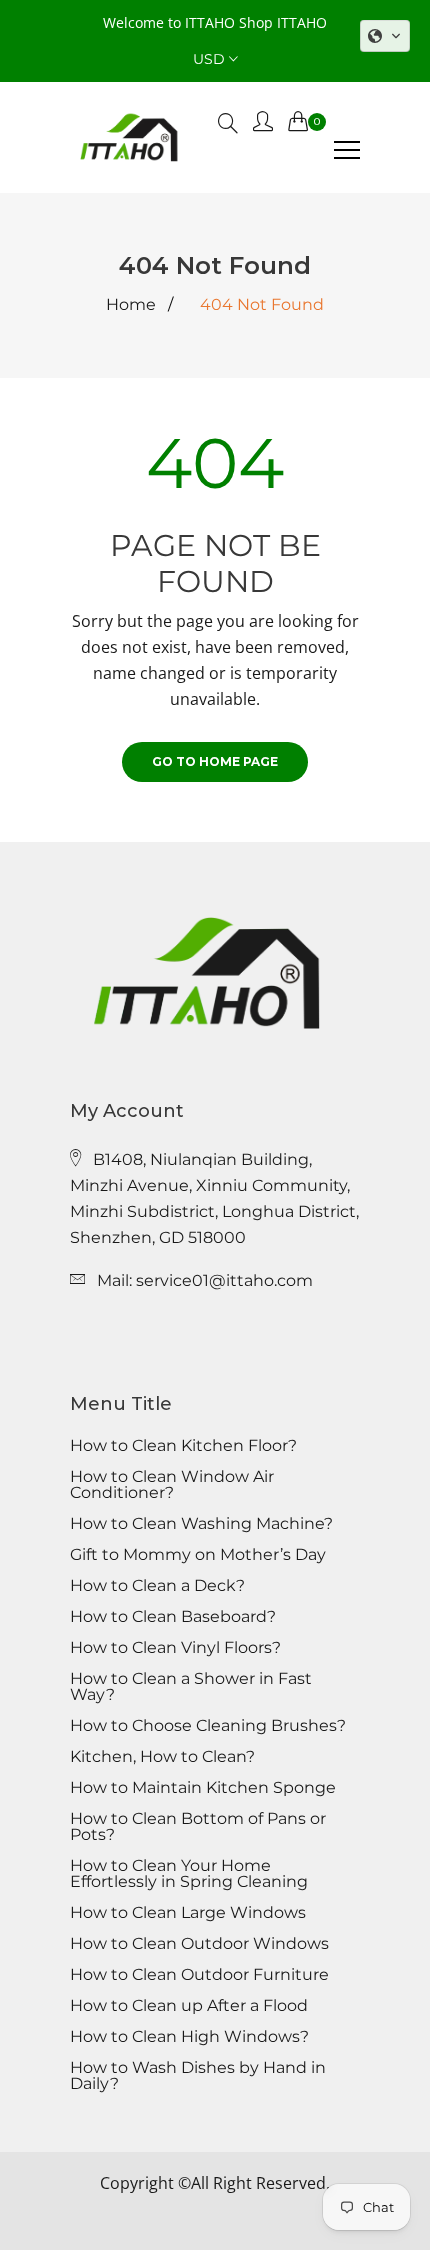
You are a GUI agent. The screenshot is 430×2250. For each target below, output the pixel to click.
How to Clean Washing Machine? (201, 1524)
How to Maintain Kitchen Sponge (203, 1788)
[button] (385, 36)
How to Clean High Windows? (189, 2037)
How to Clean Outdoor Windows (199, 1944)
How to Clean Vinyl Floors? (175, 1648)
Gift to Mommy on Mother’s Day (198, 1555)
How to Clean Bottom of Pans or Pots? (198, 1827)
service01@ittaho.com (224, 1280)
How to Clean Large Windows (188, 1913)
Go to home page (215, 761)
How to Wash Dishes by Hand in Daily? (198, 2076)
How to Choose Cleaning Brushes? (208, 1726)
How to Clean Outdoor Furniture (199, 1975)
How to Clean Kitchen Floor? (183, 1446)
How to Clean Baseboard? (173, 1617)
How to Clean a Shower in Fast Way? (191, 1687)
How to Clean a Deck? (157, 1586)
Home (131, 305)
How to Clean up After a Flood (189, 2006)
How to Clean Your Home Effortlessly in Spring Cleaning (189, 1874)
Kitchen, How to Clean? (162, 1757)
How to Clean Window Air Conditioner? (172, 1485)
